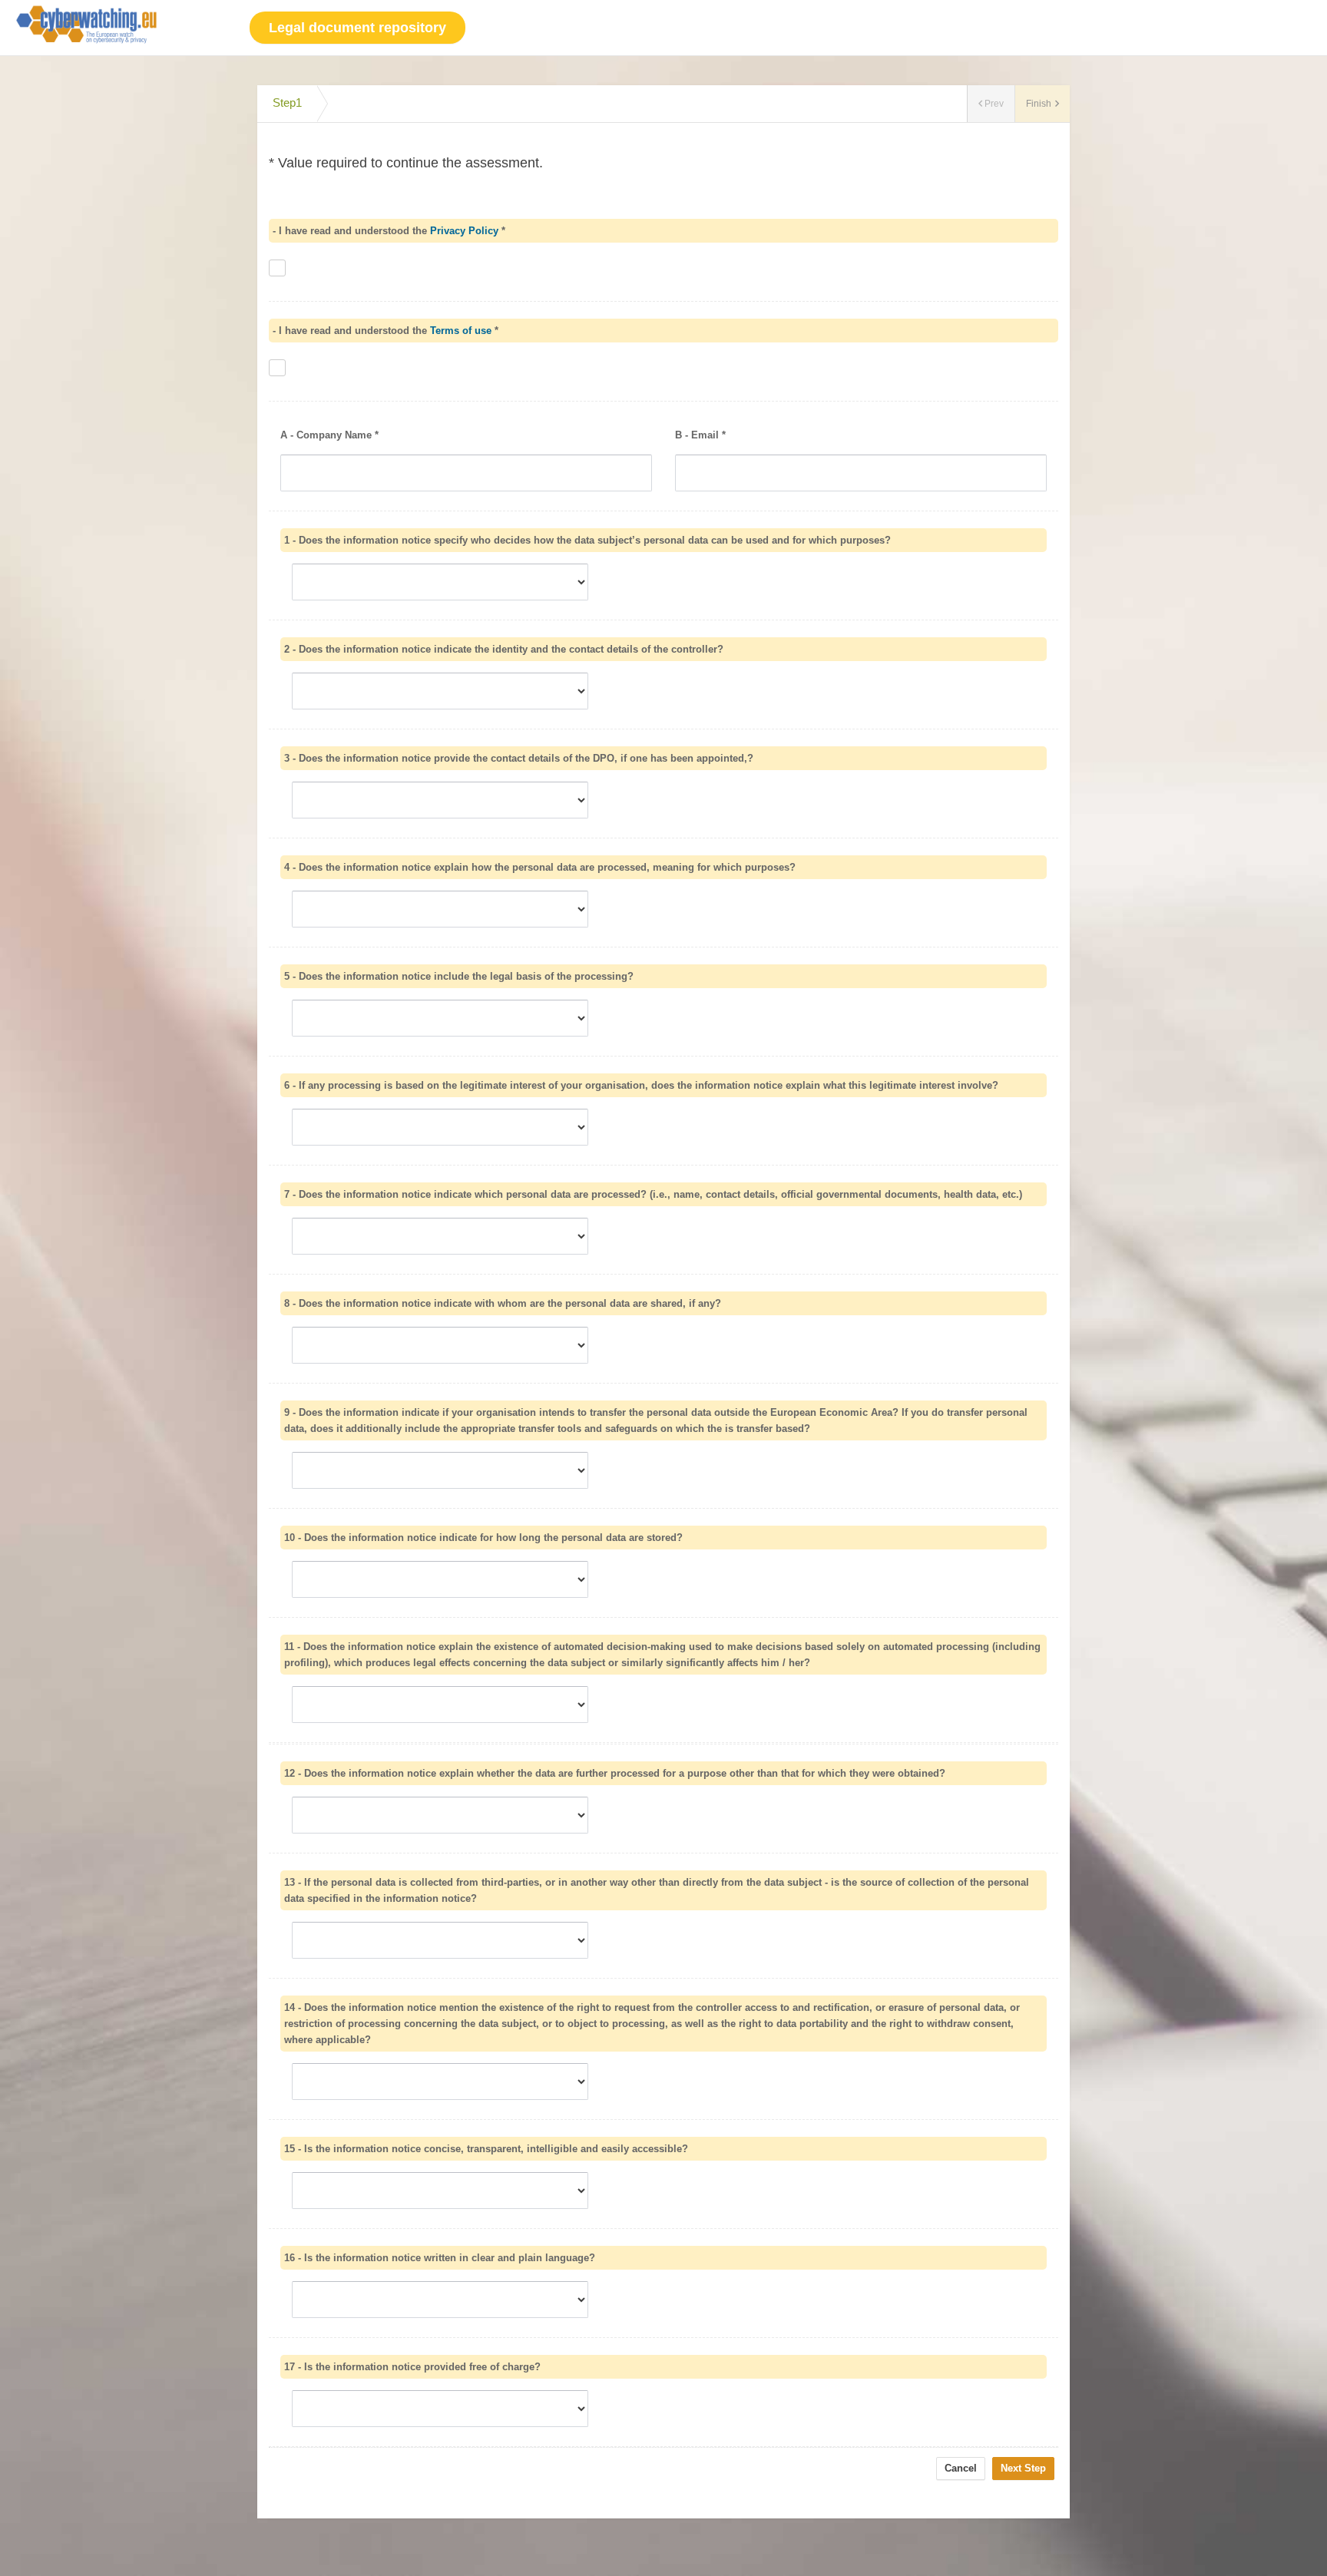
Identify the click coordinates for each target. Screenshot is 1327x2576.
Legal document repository (357, 28)
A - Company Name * (329, 435)
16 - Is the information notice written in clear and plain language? (440, 2258)
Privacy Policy (464, 231)
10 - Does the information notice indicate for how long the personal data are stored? (483, 1538)
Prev (994, 104)
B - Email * (700, 435)
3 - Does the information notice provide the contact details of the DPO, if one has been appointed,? (519, 758)
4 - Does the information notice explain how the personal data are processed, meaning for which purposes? (540, 867)
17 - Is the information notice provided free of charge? (412, 2367)
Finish (1039, 104)
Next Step (1023, 2468)
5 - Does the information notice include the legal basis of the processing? (459, 976)
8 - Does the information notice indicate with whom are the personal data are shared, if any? (503, 1303)
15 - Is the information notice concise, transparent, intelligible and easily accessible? (486, 2149)
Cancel (961, 2468)
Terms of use (461, 331)
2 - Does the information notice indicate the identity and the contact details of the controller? (504, 649)
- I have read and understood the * (389, 231)
